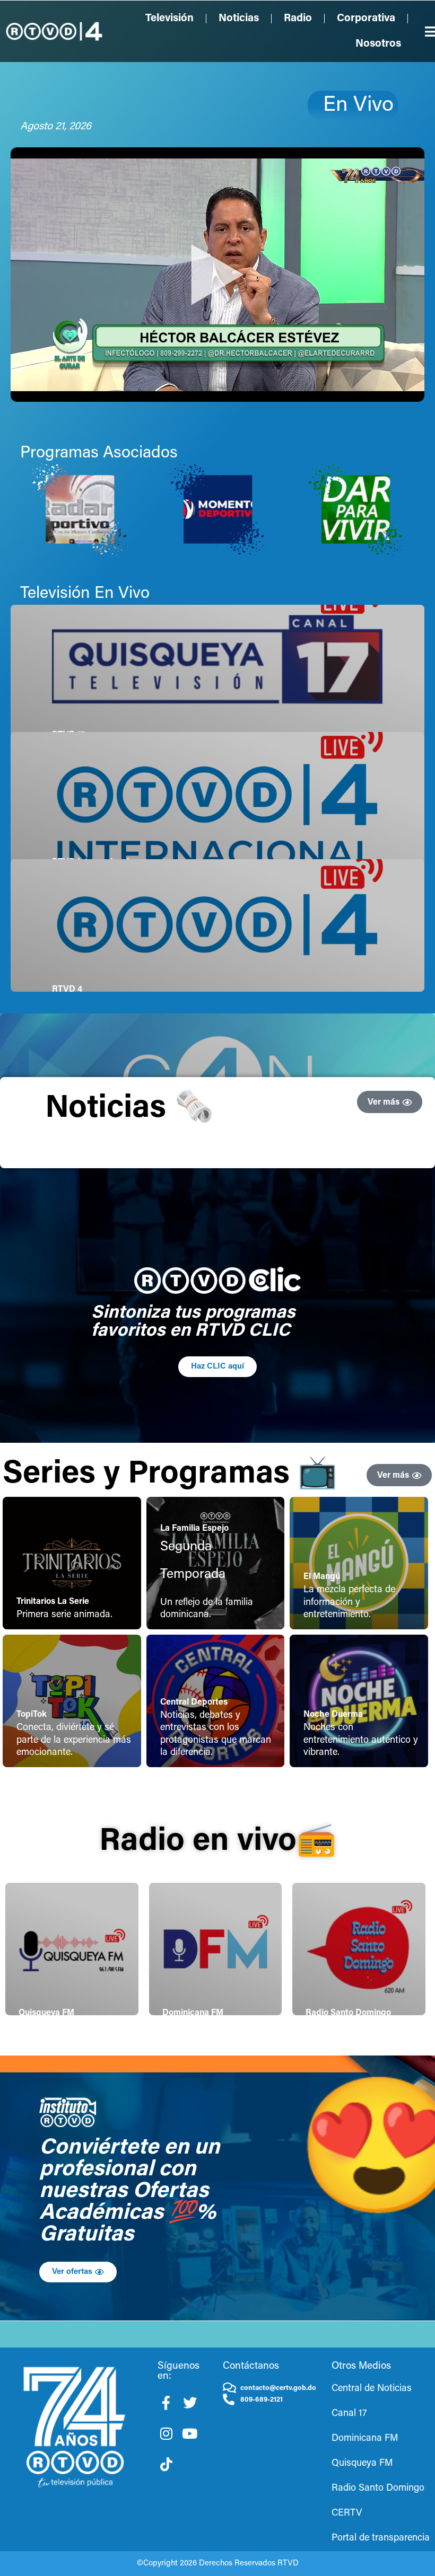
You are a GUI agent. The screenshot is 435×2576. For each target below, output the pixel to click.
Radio (298, 19)
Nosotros (378, 44)
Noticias (239, 19)
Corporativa (366, 19)
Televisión (169, 19)
